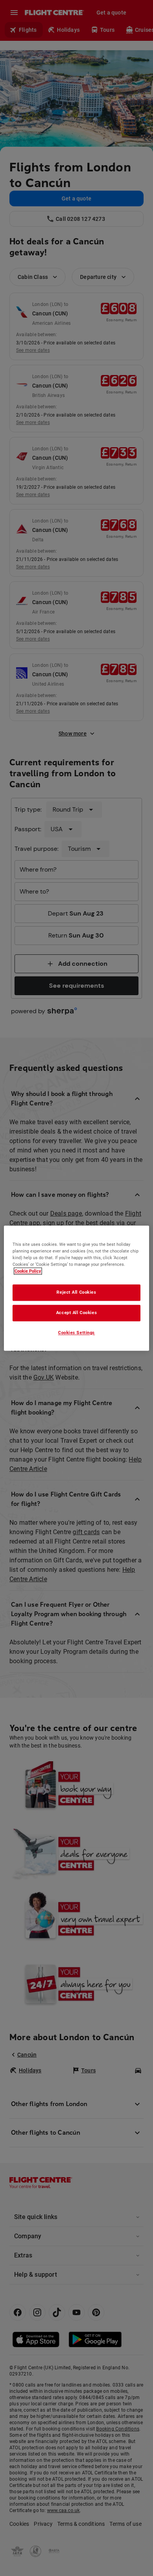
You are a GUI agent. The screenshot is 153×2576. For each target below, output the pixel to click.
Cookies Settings (76, 1333)
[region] (77, 1288)
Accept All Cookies (76, 1313)
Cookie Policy (28, 1271)
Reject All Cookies (76, 1292)
